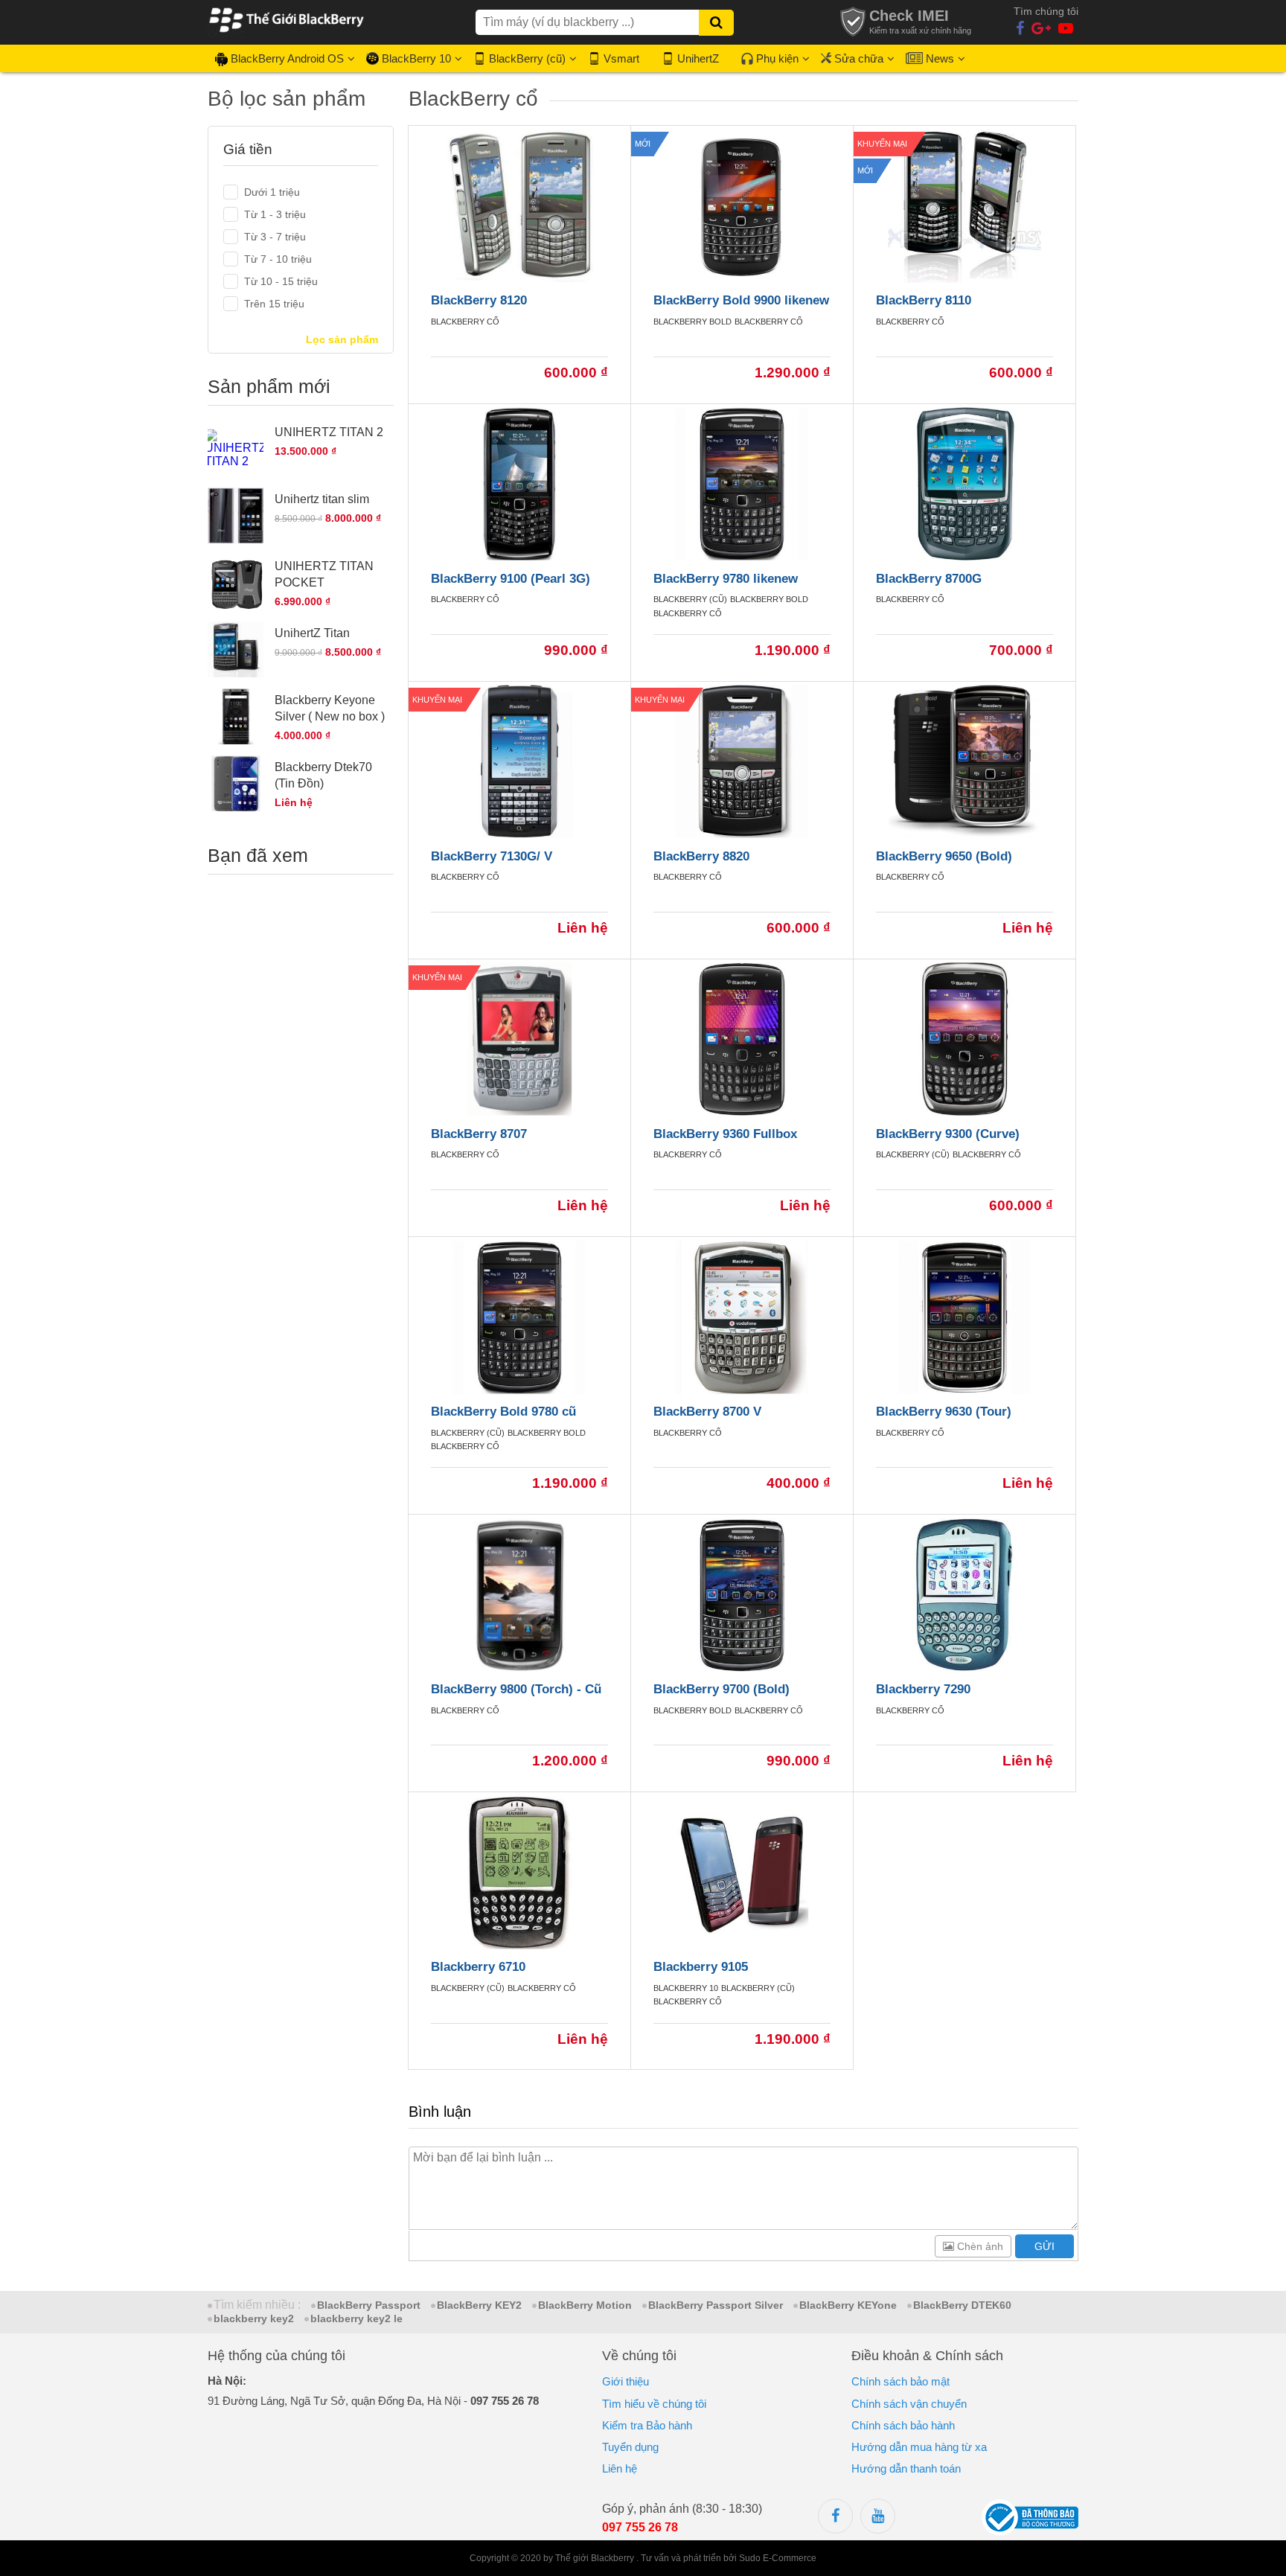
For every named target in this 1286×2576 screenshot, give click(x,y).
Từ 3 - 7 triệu (275, 237)
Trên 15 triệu (274, 304)
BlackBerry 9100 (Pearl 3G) (511, 579)
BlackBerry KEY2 (479, 2305)
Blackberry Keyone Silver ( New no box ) (330, 708)
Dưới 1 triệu (272, 192)
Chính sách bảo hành (903, 2425)
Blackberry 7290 (923, 1689)
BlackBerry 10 (416, 58)
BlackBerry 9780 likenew (726, 579)
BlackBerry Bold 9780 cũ (503, 1412)
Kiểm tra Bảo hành (647, 2425)
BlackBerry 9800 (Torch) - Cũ (516, 1689)
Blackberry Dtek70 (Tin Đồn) (323, 775)
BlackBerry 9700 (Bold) (722, 1689)
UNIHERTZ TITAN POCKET (324, 574)
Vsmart (621, 58)
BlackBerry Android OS (287, 58)
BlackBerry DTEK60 (962, 2305)
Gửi (1045, 2246)
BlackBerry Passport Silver (716, 2305)
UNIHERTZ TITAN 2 (329, 432)
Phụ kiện (777, 58)
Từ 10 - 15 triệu (281, 281)
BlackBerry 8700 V (707, 1412)
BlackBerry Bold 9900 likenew (741, 300)
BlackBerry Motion (585, 2305)
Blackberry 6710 (478, 1967)
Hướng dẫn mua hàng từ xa (919, 2447)
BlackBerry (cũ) (527, 58)
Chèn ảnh (979, 2246)
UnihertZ (698, 58)
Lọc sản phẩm (342, 339)
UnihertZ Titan (312, 633)
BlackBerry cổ (465, 322)
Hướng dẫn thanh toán (906, 2468)
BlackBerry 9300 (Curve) (948, 1134)
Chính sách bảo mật (900, 2381)
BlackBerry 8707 (479, 1134)
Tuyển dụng (630, 2447)
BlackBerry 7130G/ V (492, 856)
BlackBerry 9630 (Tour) (944, 1412)
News (940, 58)
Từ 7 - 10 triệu (278, 259)
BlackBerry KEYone (848, 2305)
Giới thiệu (626, 2381)
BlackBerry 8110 (924, 300)
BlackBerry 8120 (479, 300)
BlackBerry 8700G (929, 579)
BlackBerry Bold (692, 322)
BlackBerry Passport (369, 2305)
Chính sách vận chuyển (909, 2404)
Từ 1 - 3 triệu (275, 214)
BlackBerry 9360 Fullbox (725, 1134)
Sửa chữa (859, 58)
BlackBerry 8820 (701, 856)
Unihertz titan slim (322, 499)
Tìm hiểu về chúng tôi (654, 2404)
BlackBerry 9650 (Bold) (944, 856)
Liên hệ (620, 2468)
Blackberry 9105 (701, 1967)
